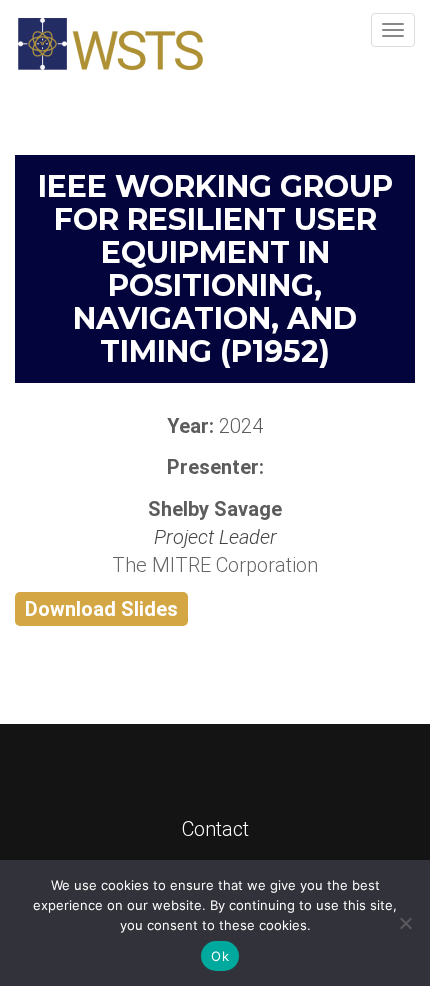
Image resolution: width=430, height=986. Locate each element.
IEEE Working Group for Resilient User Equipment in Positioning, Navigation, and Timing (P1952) (215, 269)
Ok (220, 956)
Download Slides (101, 609)
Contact (215, 829)
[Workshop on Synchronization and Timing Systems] (110, 44)
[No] (405, 923)
